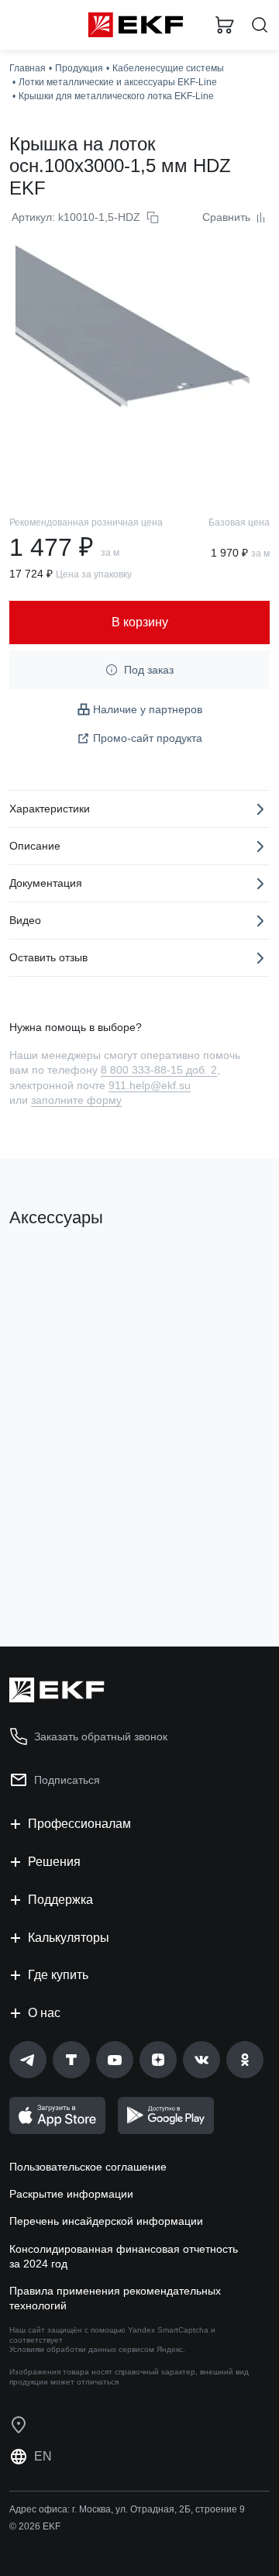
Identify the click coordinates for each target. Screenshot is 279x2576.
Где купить (58, 1975)
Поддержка (60, 1900)
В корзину (70, 1572)
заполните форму (76, 1100)
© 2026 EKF (35, 2526)
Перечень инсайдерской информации (106, 2221)
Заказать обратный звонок (101, 1736)
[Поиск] (260, 25)
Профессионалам (79, 1824)
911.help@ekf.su (150, 1085)
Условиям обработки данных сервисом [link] (82, 2349)
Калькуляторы (69, 1938)
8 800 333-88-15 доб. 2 (159, 1070)
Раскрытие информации (71, 2194)
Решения (54, 1862)
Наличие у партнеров (148, 709)
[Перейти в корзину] (225, 25)
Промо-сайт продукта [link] (148, 738)
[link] (28, 2060)
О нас (44, 2013)
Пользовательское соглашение (88, 2167)
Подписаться (67, 1780)
